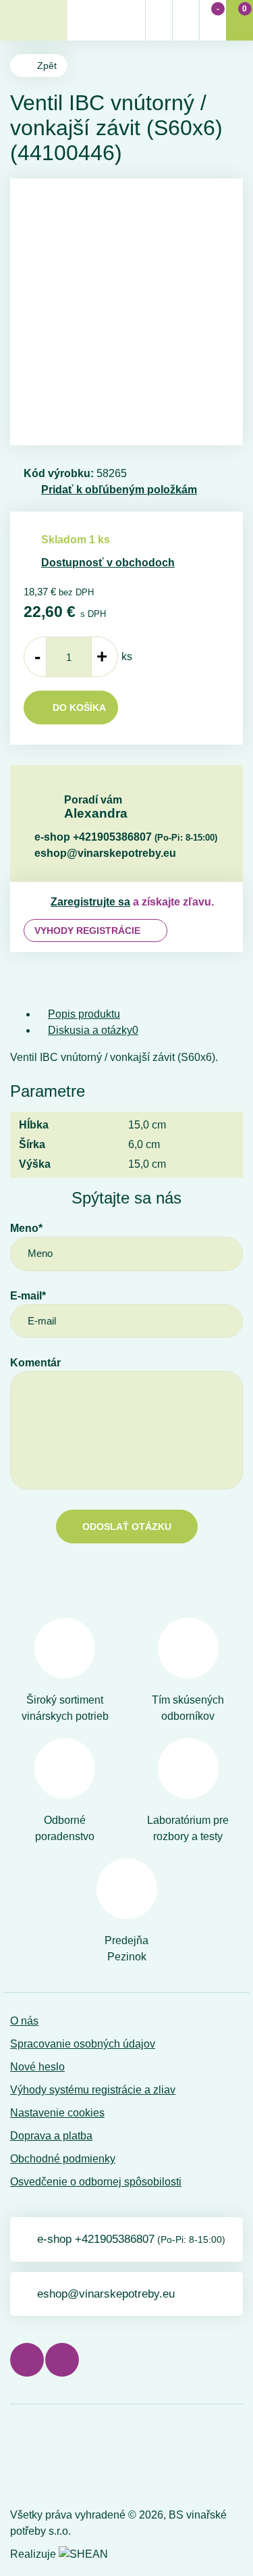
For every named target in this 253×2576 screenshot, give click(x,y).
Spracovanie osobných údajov (83, 2044)
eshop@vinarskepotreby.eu (105, 853)
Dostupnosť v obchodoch (108, 563)
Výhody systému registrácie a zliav (93, 2090)
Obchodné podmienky (63, 2159)
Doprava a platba (51, 2136)
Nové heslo (37, 2067)
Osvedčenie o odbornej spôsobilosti (96, 2182)
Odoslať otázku (127, 1527)
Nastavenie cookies (57, 2113)
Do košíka (79, 708)
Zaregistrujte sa (90, 902)
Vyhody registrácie (87, 931)
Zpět (47, 66)
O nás (24, 2021)
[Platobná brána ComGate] (45, 2459)
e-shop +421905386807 (126, 837)
